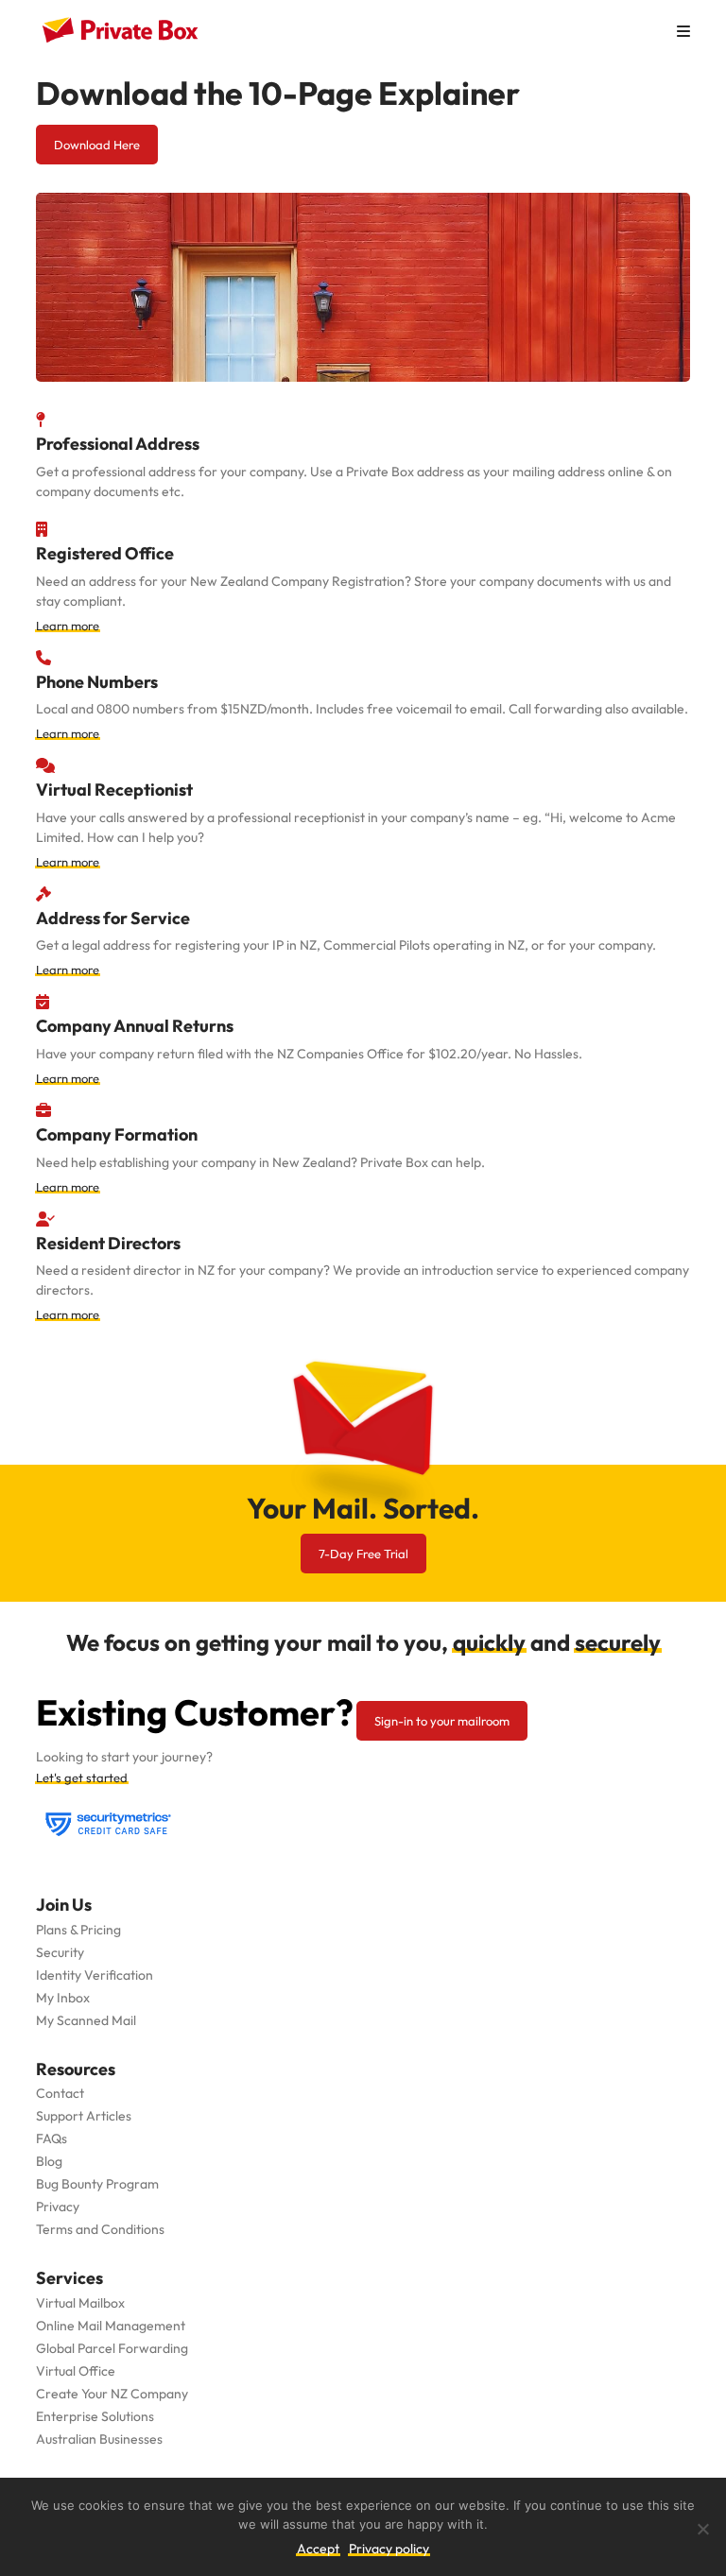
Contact (60, 2093)
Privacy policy (389, 2549)
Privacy (58, 2207)
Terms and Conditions (100, 2229)
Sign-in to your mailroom (442, 1721)
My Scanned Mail (86, 2020)
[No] (702, 2529)
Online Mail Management (111, 2326)
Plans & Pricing (78, 1930)
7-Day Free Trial (363, 1554)
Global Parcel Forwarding (112, 2348)
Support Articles (84, 2116)
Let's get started (82, 1777)
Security (60, 1952)
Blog (49, 2161)
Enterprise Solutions (95, 2416)
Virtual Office (76, 2371)
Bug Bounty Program (97, 2184)
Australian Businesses (99, 2439)
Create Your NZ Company (112, 2394)
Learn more (68, 626)
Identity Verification (95, 1975)
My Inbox (63, 1998)
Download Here (97, 145)
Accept (318, 2549)
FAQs (52, 2138)
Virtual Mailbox (80, 2303)
